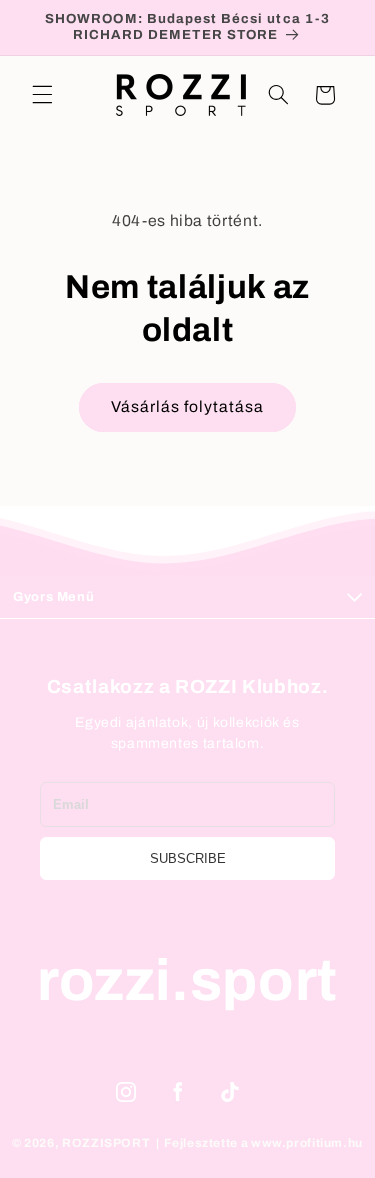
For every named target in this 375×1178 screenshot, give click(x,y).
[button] (42, 95)
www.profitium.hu (307, 1143)
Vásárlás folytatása (188, 406)
